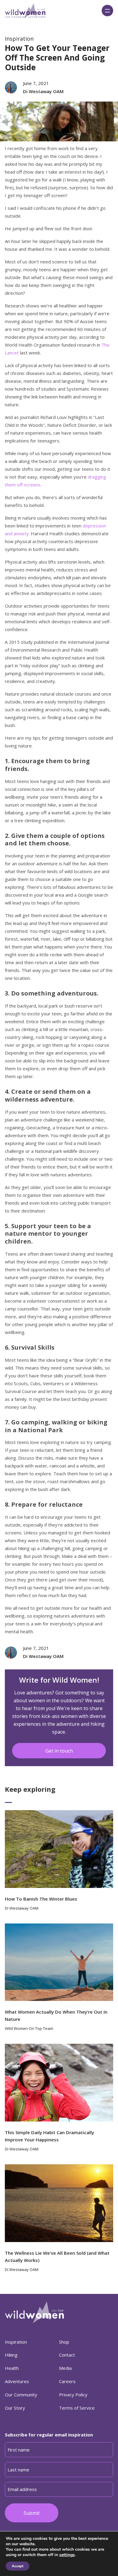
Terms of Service (77, 2408)
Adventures (17, 2381)
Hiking (11, 2355)
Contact (67, 2355)
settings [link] (67, 2555)
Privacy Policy (73, 2395)
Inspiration (19, 39)
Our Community (21, 2395)
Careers (67, 2381)
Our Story (15, 2408)
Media (65, 2368)
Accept (18, 2566)
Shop (64, 2342)
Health (12, 2368)
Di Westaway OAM (43, 91)
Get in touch (59, 1751)
